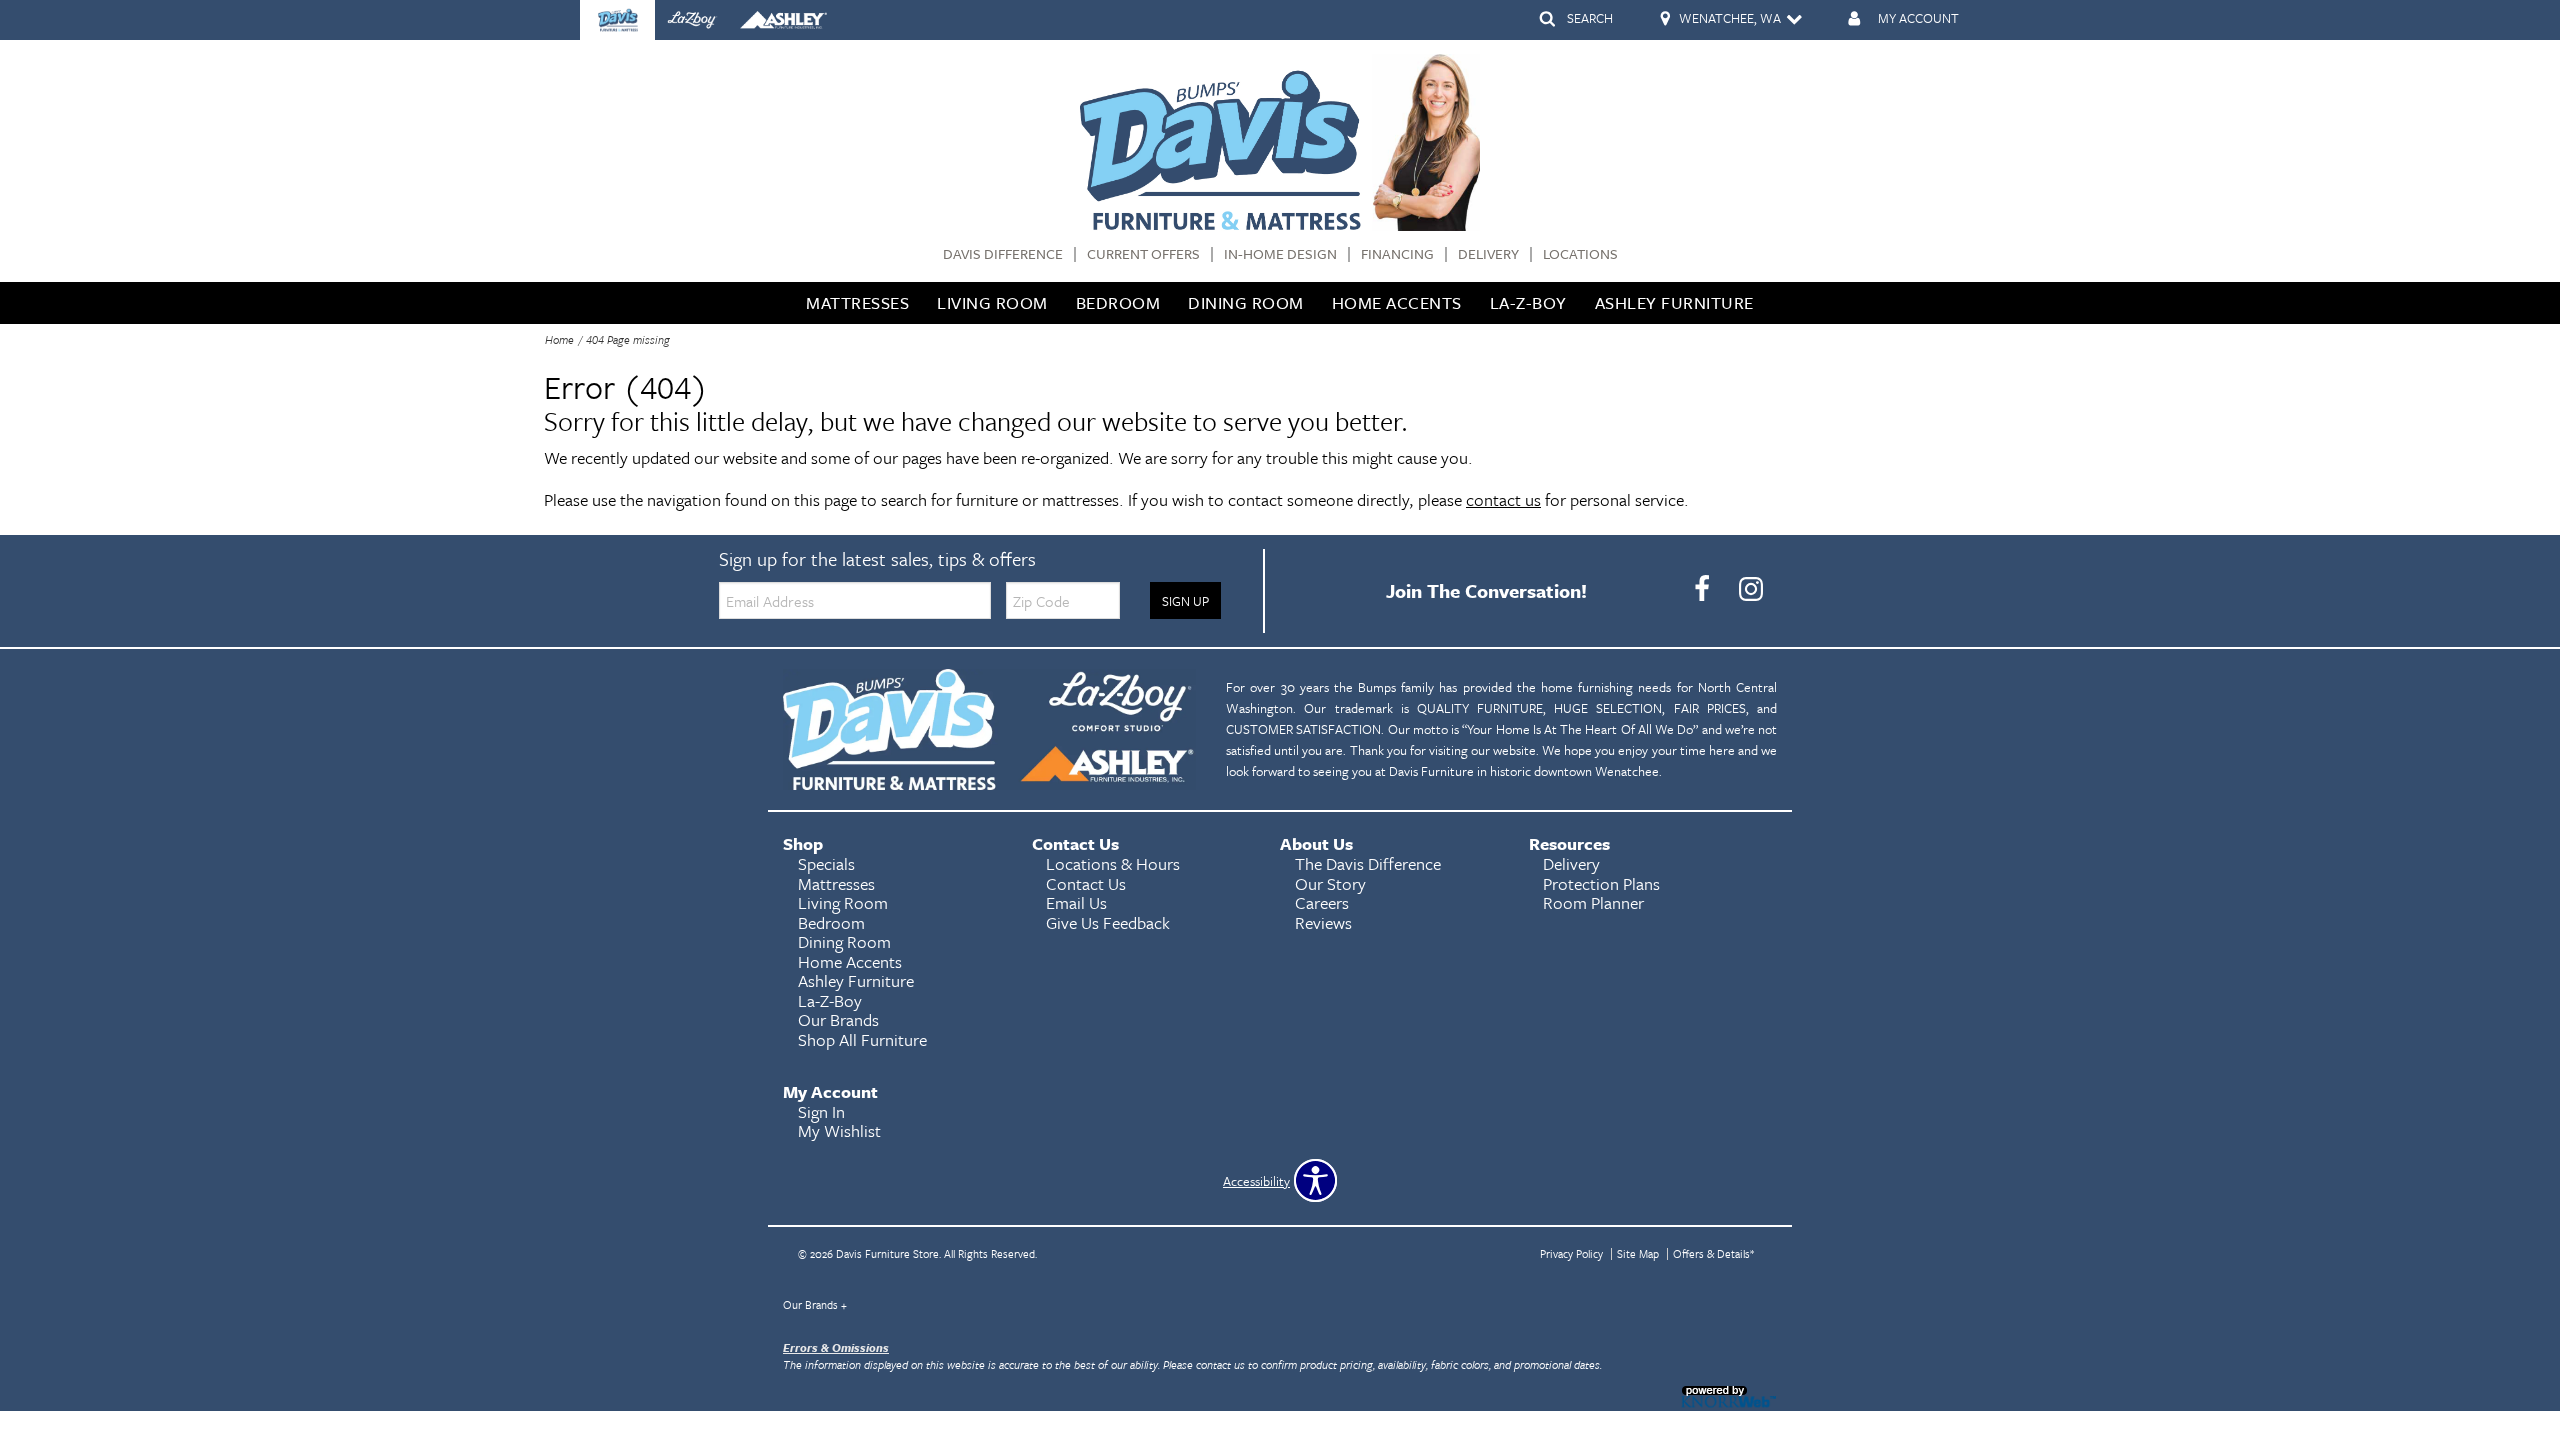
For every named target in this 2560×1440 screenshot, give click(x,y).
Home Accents (1397, 302)
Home (559, 339)
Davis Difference (1003, 254)
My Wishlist (839, 1130)
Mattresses (857, 302)
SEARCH (1590, 18)
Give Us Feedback (1108, 922)
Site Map (1638, 1253)
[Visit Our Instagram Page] (1751, 589)
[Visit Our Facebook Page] (1703, 589)
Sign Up (1185, 601)
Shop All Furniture (862, 1039)
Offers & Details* (1713, 1253)
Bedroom (1118, 302)
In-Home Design (1280, 254)
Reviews (1323, 922)
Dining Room (1246, 302)
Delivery (1488, 254)
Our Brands (815, 1304)
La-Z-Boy (1528, 302)
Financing (1397, 254)
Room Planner (1593, 902)
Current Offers (1143, 254)
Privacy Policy (1571, 1253)
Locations (1580, 254)
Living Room (992, 302)
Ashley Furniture (1674, 302)
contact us (1503, 499)
